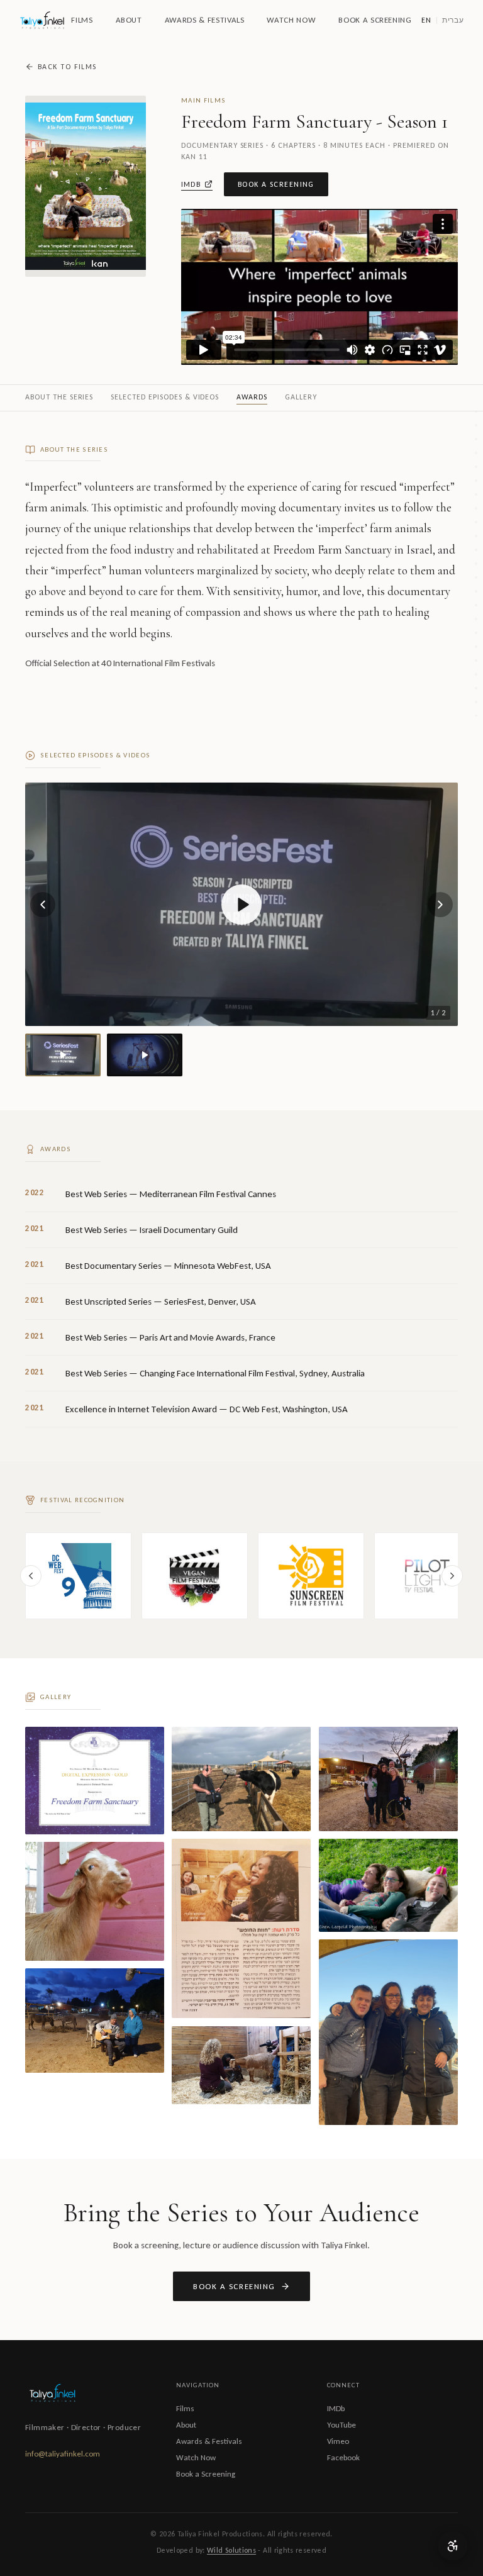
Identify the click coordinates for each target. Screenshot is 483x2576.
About (129, 20)
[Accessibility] (453, 2546)
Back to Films (67, 67)
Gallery (301, 397)
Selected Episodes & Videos (165, 397)
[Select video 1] (63, 1055)
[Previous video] (43, 905)
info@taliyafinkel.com (63, 2454)
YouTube (341, 2425)
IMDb (191, 184)
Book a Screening (375, 20)
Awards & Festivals (205, 20)
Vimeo (338, 2441)
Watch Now (291, 20)
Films (82, 20)
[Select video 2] (145, 1055)
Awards (252, 397)
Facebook (343, 2457)
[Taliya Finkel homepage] (42, 20)
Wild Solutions (231, 2550)
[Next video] (440, 905)
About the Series (59, 397)
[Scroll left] (31, 1576)
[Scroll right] (452, 1576)
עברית (453, 20)
